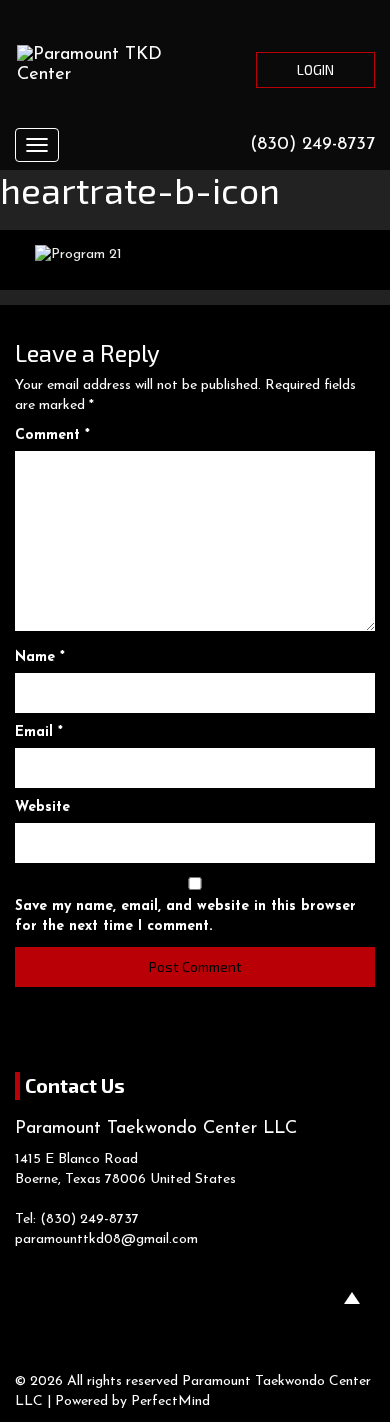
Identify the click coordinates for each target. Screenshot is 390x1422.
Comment (52, 435)
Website (42, 807)
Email (39, 732)
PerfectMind (170, 1401)
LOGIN (315, 69)
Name (40, 657)
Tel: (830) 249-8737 (77, 1219)
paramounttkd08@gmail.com (106, 1239)
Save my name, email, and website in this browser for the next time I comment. (185, 916)
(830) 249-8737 (312, 145)
